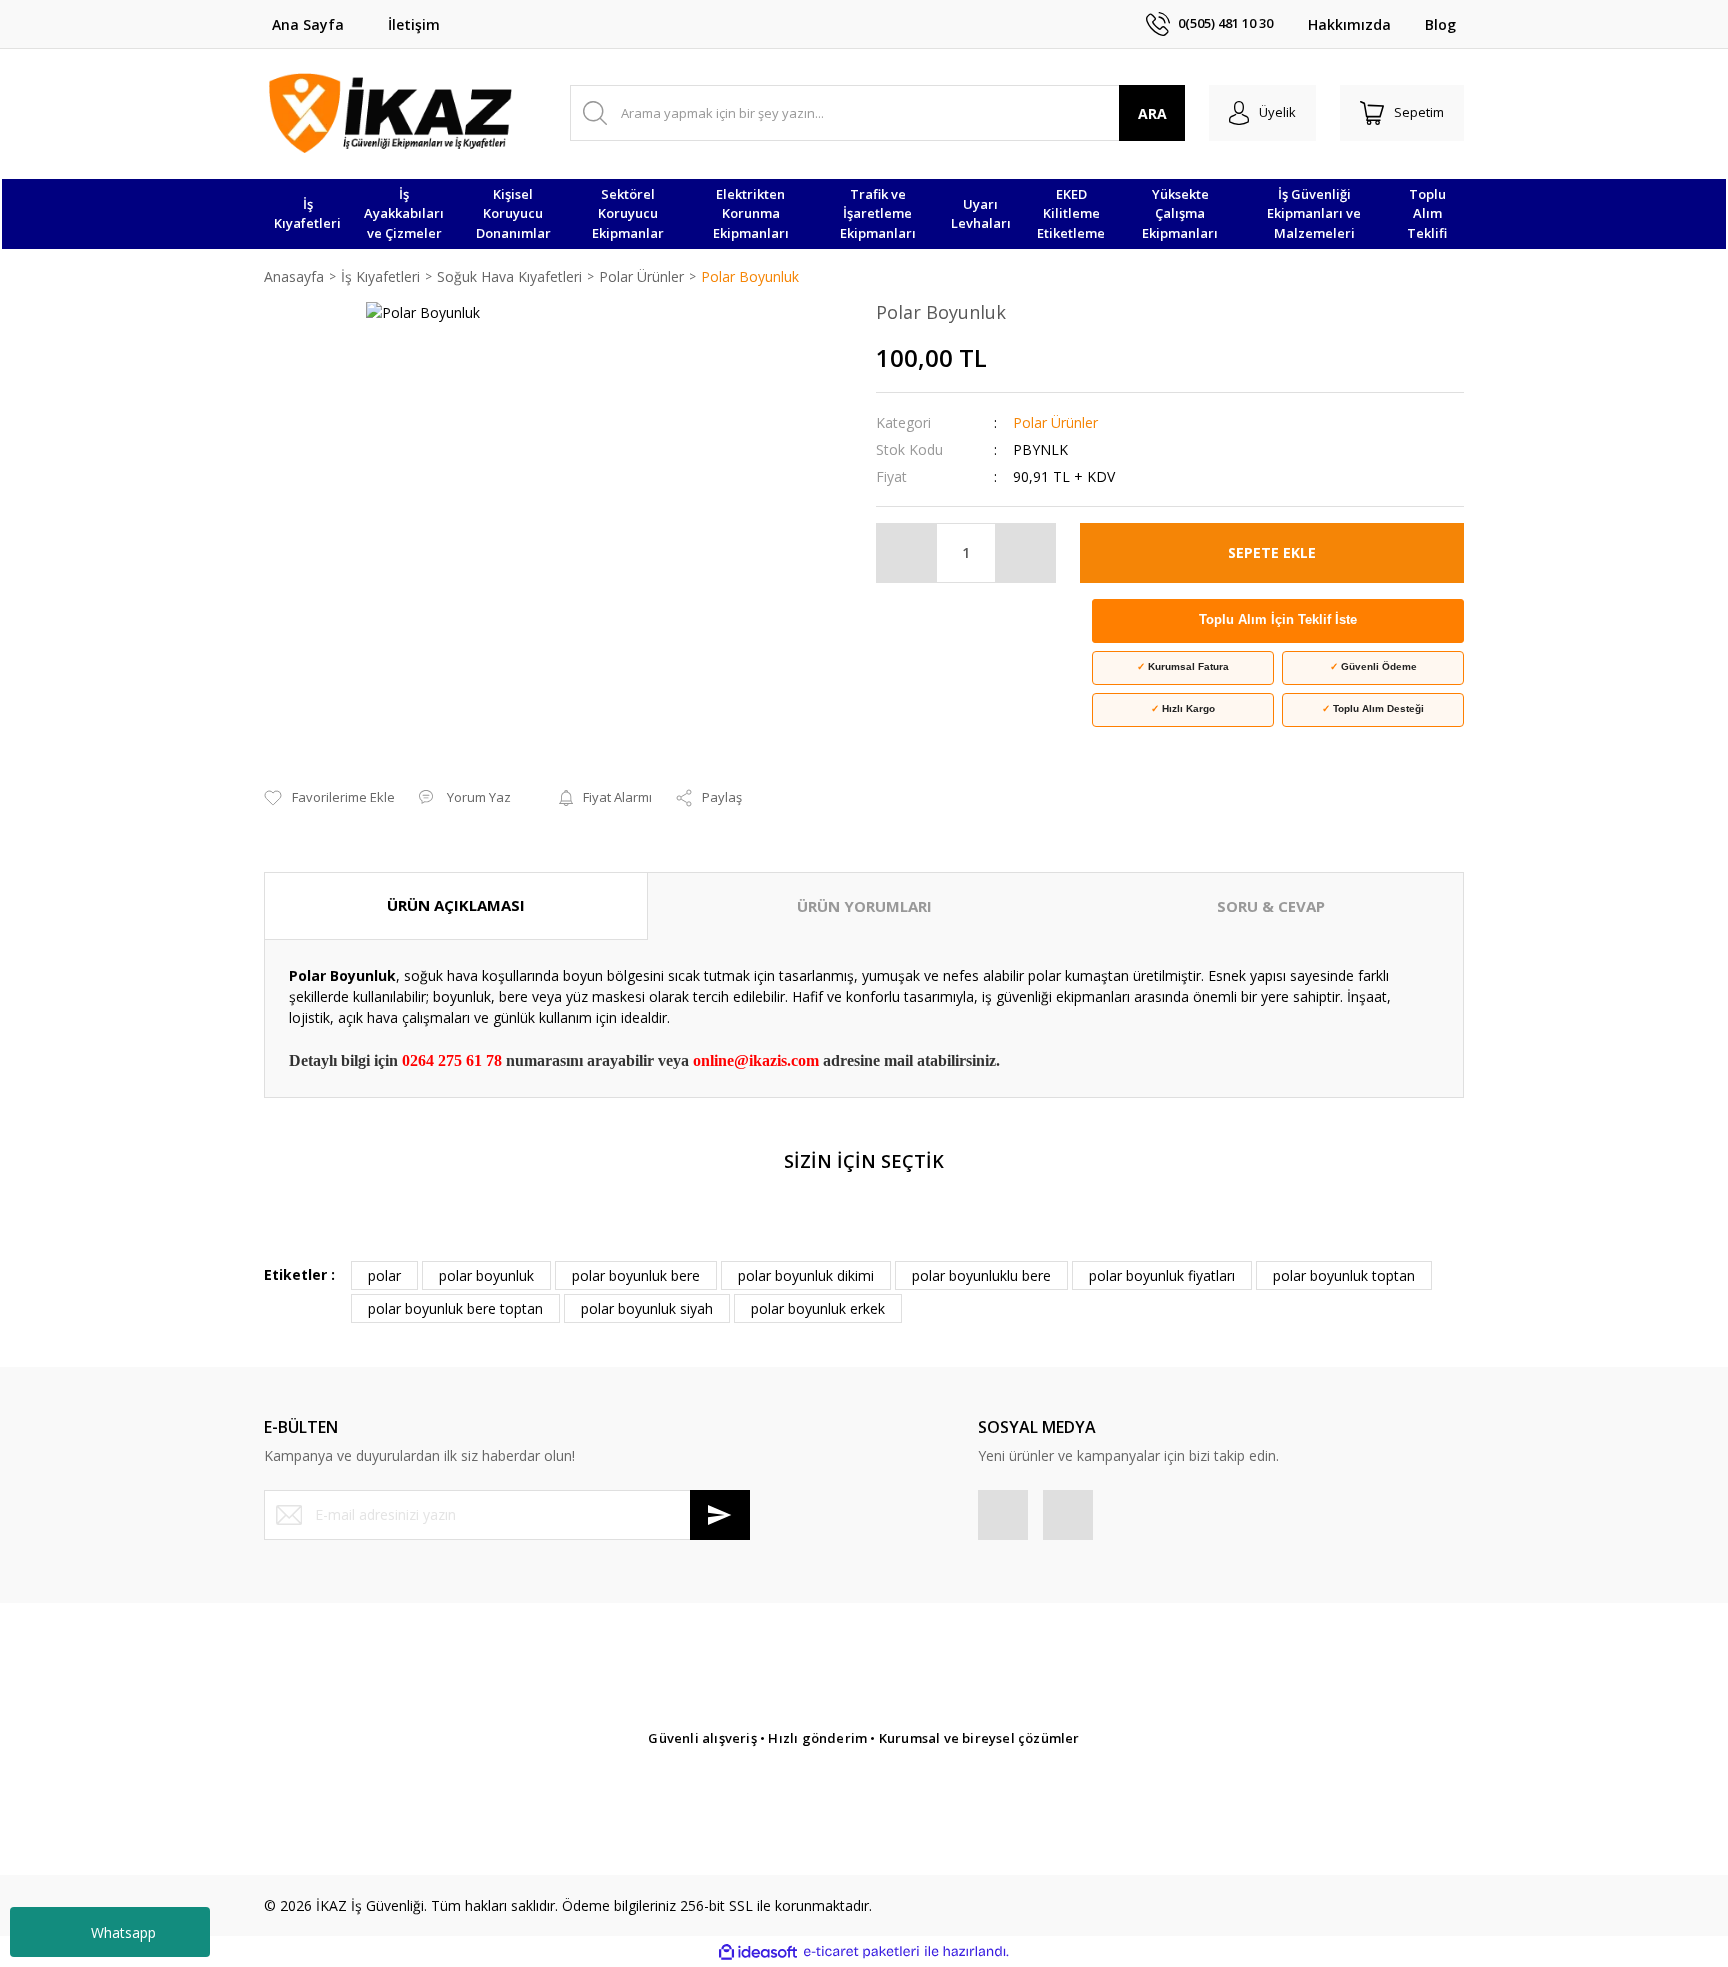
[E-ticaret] (861, 1951)
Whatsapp (123, 1932)
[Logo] (390, 113)
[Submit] (720, 1515)
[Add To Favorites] (329, 798)
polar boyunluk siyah (647, 1308)
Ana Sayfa (308, 24)
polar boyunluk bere (636, 1275)
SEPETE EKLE (1272, 552)
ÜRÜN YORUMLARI (864, 906)
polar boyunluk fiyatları (1162, 1275)
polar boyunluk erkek (818, 1308)
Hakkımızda (1349, 24)
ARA (1152, 113)
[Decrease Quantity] (907, 553)
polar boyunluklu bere (981, 1275)
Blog (1440, 24)
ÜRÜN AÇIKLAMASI (456, 905)
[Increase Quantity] (1025, 553)
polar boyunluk (486, 1275)
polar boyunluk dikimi (806, 1275)
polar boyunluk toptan (1344, 1275)
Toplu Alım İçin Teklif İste (1278, 619)
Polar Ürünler (1055, 422)
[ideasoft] (758, 1951)
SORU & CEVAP (1271, 906)
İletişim (414, 24)
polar (384, 1275)
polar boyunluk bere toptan (455, 1308)
